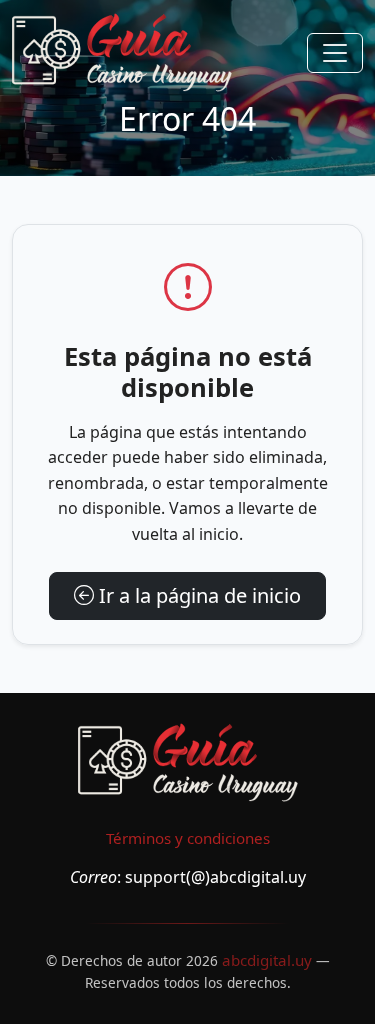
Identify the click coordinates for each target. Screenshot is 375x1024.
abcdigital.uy (267, 960)
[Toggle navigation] (335, 53)
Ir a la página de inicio (197, 595)
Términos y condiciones (188, 838)
